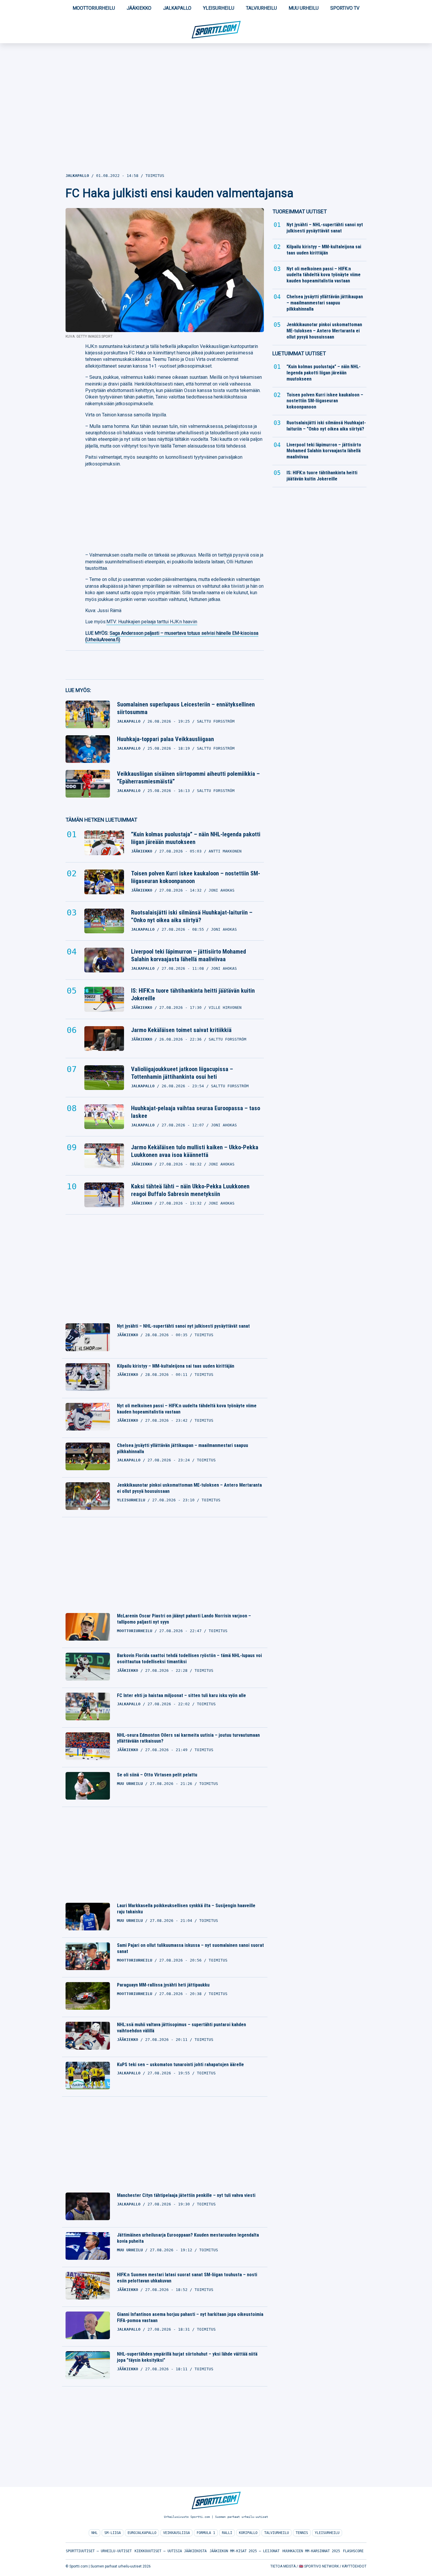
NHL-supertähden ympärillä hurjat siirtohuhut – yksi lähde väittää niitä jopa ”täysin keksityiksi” (187, 2357)
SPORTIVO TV (345, 8)
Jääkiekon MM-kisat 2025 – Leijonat (245, 2551)
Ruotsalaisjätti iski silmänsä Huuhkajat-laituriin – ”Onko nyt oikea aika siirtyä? (192, 916)
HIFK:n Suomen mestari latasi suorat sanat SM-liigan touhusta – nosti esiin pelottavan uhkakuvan (187, 2278)
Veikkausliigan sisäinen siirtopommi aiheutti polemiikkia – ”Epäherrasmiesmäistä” (188, 778)
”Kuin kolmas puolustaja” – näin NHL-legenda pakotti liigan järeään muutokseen (196, 838)
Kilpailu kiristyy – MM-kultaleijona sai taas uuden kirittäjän (176, 1366)
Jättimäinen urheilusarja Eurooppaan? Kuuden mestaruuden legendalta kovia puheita (188, 2238)
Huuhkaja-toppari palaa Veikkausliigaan (165, 739)
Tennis (302, 2533)
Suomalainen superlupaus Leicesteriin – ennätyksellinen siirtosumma (186, 708)
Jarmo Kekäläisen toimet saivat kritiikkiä (181, 1030)
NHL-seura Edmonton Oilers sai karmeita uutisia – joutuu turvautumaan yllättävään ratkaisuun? (188, 1738)
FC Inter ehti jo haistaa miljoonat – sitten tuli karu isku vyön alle (181, 1695)
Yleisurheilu (219, 8)
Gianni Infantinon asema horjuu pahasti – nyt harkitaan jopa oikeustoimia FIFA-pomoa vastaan (190, 2317)
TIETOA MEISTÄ (283, 2566)
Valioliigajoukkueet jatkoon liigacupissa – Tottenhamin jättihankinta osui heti (182, 1073)
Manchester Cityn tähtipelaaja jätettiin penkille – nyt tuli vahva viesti (186, 2195)
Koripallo (248, 2533)
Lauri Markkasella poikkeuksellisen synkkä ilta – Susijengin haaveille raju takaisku (186, 1909)
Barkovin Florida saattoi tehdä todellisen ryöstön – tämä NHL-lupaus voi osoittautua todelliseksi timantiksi (189, 1659)
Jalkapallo (177, 8)
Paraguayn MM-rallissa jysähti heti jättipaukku (163, 1985)
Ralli (227, 2533)
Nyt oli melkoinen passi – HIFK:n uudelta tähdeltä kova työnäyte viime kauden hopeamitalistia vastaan (187, 1409)
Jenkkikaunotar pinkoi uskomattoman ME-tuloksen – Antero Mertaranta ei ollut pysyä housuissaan (189, 1488)
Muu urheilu (304, 8)
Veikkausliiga (176, 2533)
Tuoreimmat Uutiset (300, 211)
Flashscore (353, 2551)
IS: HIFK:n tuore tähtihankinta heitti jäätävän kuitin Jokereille (193, 994)
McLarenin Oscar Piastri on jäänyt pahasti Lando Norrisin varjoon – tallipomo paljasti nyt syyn (184, 1619)
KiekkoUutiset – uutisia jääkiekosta (171, 2551)
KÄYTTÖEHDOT (354, 2566)
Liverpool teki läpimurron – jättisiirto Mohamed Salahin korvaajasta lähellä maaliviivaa (189, 955)
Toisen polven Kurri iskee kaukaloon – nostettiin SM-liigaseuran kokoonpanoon (196, 877)
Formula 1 (206, 2533)
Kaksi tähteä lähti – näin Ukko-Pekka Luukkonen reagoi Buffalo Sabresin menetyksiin (190, 1190)
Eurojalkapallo (142, 2533)
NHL (94, 2533)
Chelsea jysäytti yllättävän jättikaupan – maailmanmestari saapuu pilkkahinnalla (182, 1448)
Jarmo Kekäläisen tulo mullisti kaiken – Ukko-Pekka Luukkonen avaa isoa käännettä (195, 1151)
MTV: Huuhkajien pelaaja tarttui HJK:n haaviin (152, 622)
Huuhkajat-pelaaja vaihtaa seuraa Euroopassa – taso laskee (196, 1112)
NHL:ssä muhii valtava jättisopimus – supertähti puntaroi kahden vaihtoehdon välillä (181, 2028)
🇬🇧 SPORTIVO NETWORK (319, 2566)
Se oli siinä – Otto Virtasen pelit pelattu (157, 1775)
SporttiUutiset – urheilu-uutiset (99, 2551)
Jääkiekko (139, 8)
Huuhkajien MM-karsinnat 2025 (311, 2551)
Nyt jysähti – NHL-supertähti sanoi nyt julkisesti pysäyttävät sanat (183, 1326)
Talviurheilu (261, 8)
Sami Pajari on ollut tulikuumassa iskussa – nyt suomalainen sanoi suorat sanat (190, 1948)
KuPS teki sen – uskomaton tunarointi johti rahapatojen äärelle (180, 2065)
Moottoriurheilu (94, 8)
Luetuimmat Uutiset (299, 353)
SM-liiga (113, 2533)
